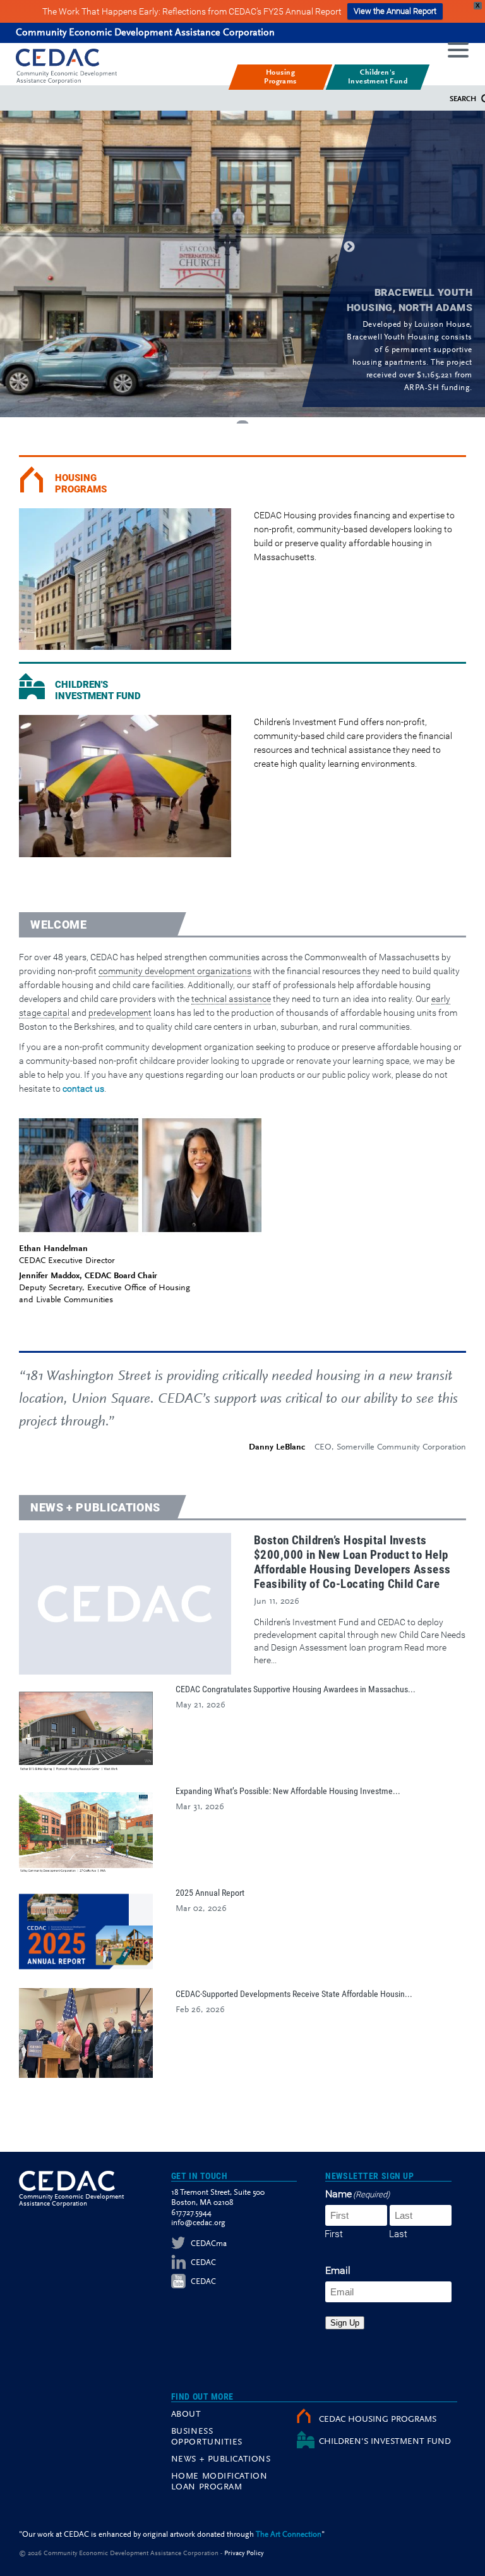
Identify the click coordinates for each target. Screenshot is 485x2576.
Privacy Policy (244, 2554)
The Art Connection (289, 2535)
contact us (83, 1089)
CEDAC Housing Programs (378, 2420)
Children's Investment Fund (98, 690)
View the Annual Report (395, 11)
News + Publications (95, 1507)
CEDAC (203, 2263)
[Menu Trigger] (458, 49)
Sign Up (345, 2323)
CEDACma (209, 2244)
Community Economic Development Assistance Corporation (145, 33)
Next (349, 247)
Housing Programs (81, 484)
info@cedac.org (198, 2223)
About (186, 2415)
